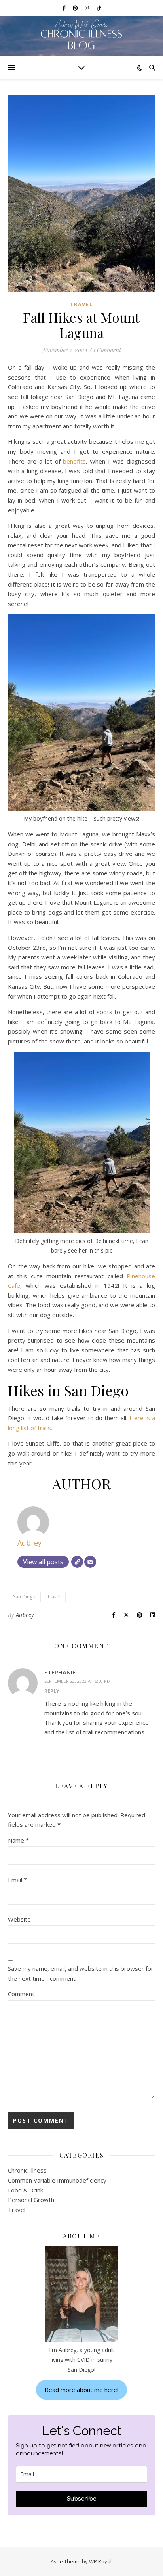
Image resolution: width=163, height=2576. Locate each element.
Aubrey (29, 1543)
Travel (81, 304)
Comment (21, 1994)
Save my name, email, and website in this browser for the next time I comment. (81, 1973)
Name (18, 1840)
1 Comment (107, 350)
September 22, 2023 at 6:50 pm (78, 1681)
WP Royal (100, 2561)
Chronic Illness (27, 2170)
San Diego (24, 1597)
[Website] (77, 1562)
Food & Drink (26, 2190)
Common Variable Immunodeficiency (57, 2180)
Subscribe (82, 2499)
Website (19, 1919)
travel (54, 1597)
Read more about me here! (81, 2390)
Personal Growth (31, 2200)
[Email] (90, 1562)
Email (17, 1880)
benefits (74, 461)
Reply (52, 1691)
